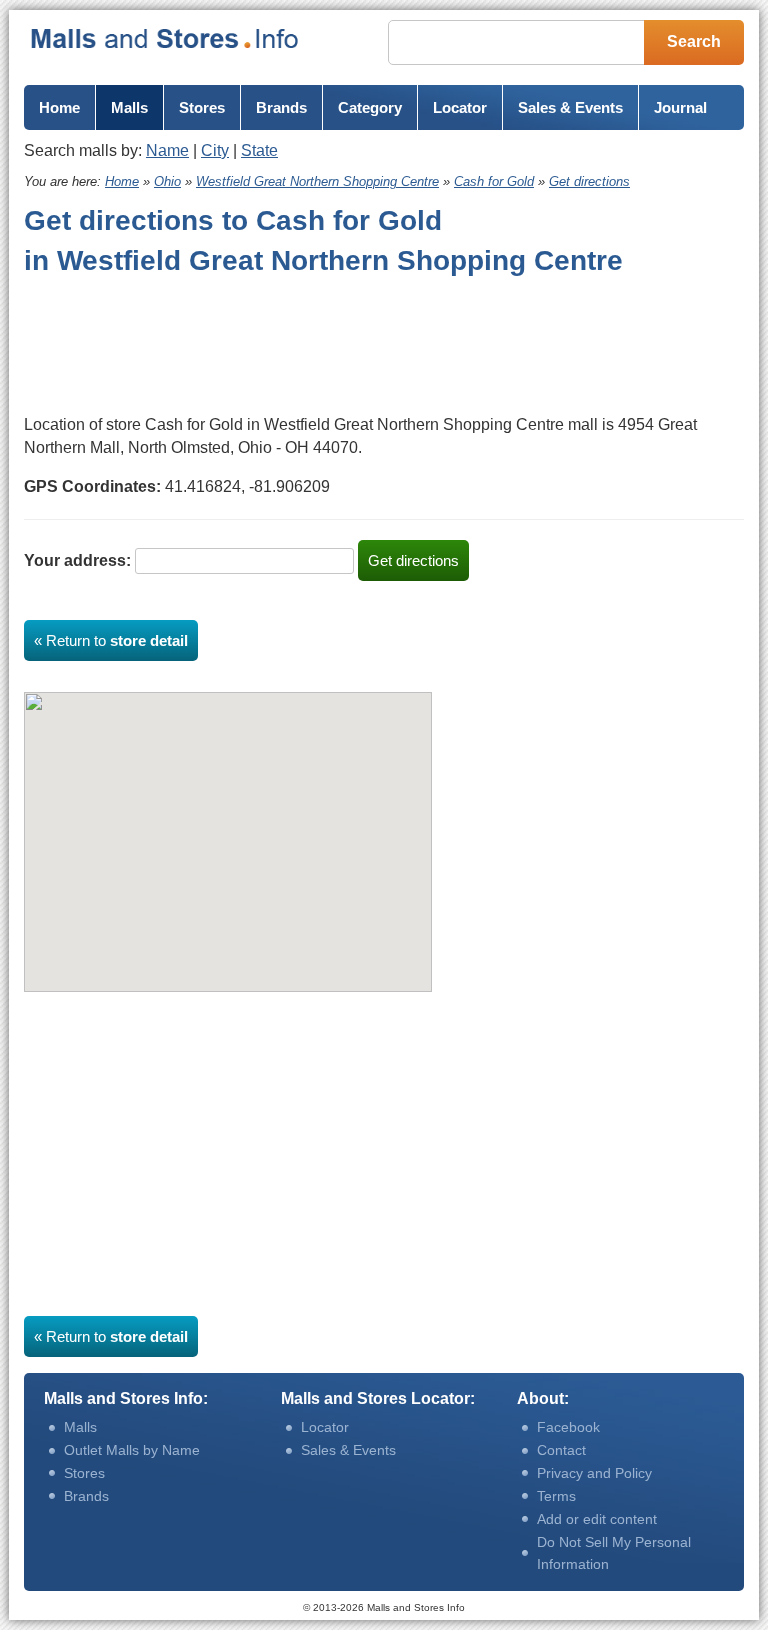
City (215, 150)
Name (167, 150)
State (259, 150)
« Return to (111, 640)
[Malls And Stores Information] (165, 38)
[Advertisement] (184, 341)
